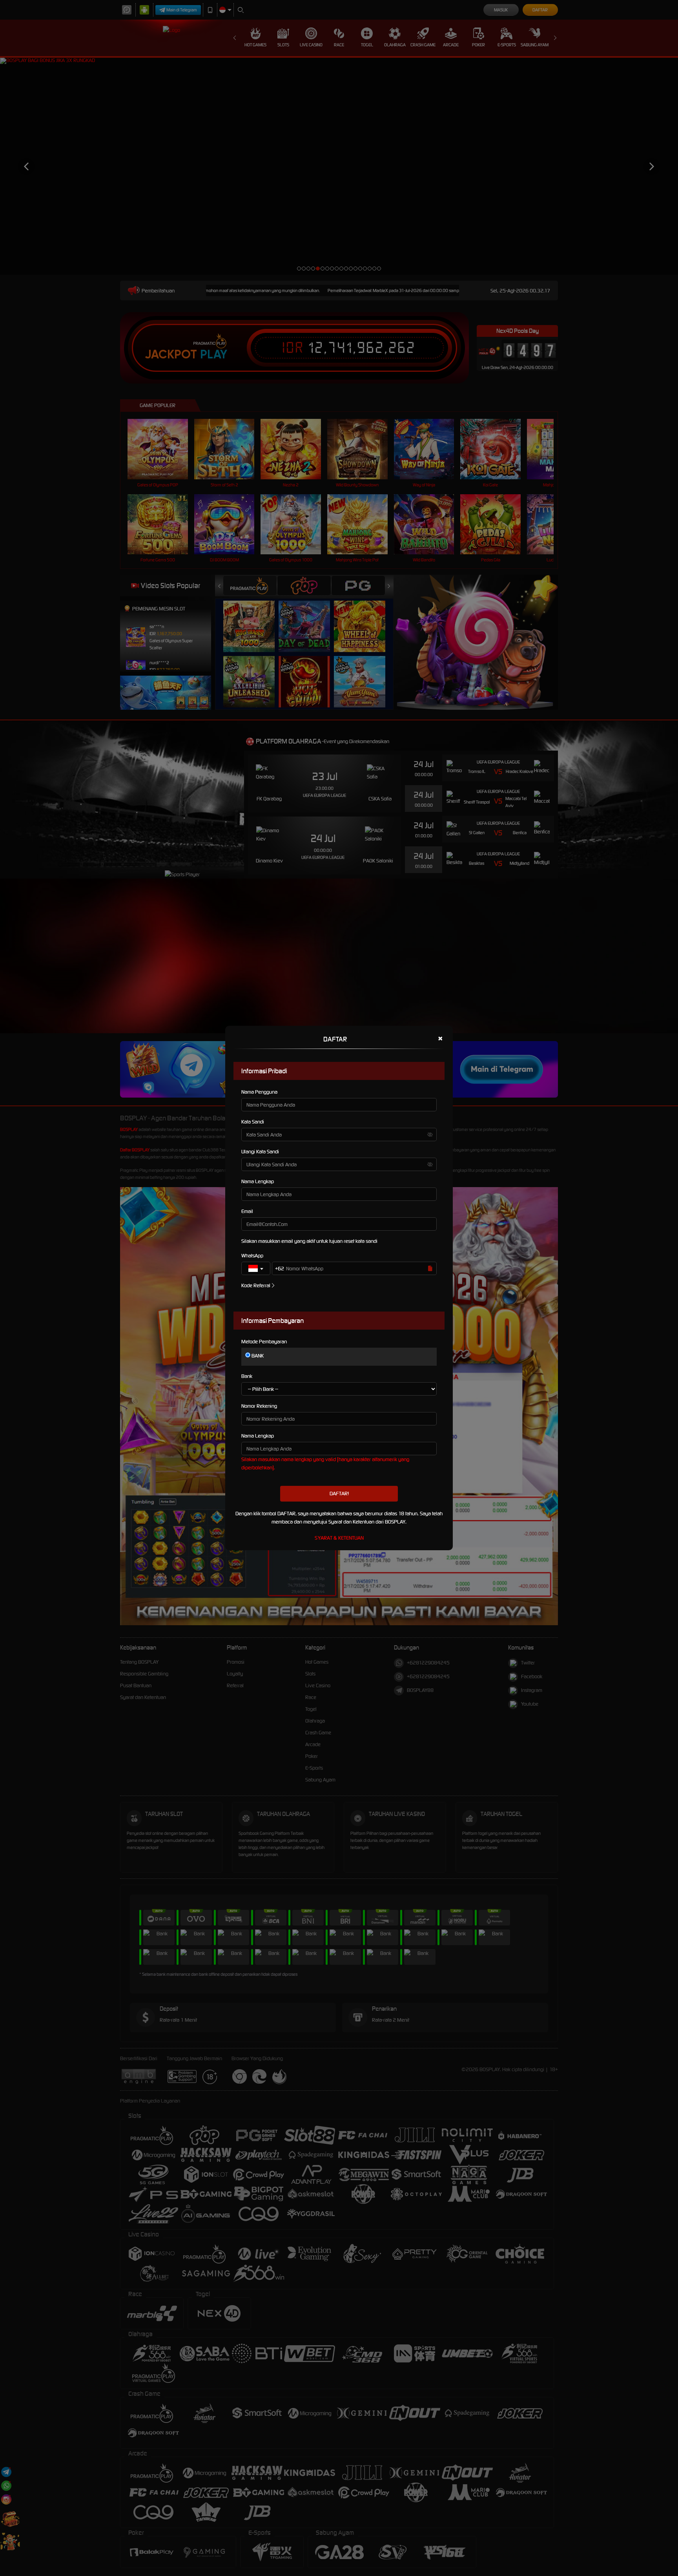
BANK (257, 1356)
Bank (247, 1376)
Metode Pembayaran (264, 1342)
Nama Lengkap (258, 1181)
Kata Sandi (253, 1122)
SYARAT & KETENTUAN (339, 1538)
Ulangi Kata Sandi (260, 1152)
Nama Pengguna (259, 1092)
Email (247, 1211)
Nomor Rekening (259, 1406)
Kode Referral (256, 1285)
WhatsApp (252, 1256)
